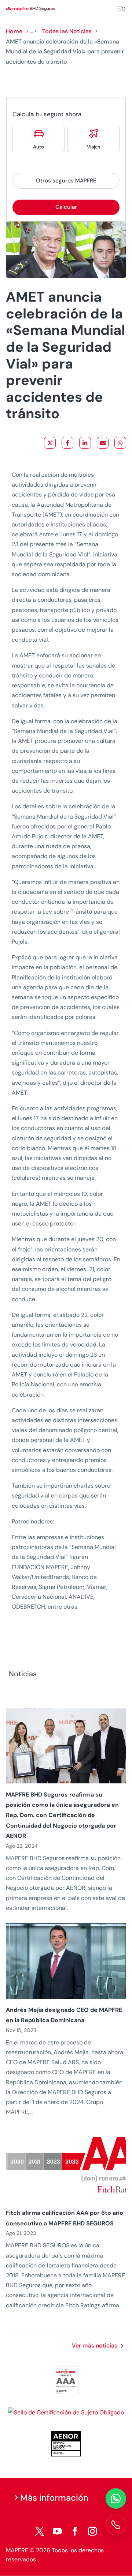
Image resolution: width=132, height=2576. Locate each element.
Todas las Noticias (67, 31)
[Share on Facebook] (67, 443)
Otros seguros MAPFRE (66, 181)
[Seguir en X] (40, 2531)
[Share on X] (50, 443)
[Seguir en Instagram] (92, 2531)
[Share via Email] (103, 443)
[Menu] (121, 9)
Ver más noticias (95, 2345)
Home (14, 31)
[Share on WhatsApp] (120, 443)
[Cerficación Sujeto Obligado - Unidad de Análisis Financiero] (66, 2412)
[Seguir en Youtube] (57, 2531)
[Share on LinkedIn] (85, 443)
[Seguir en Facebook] (75, 2531)
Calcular (66, 207)
